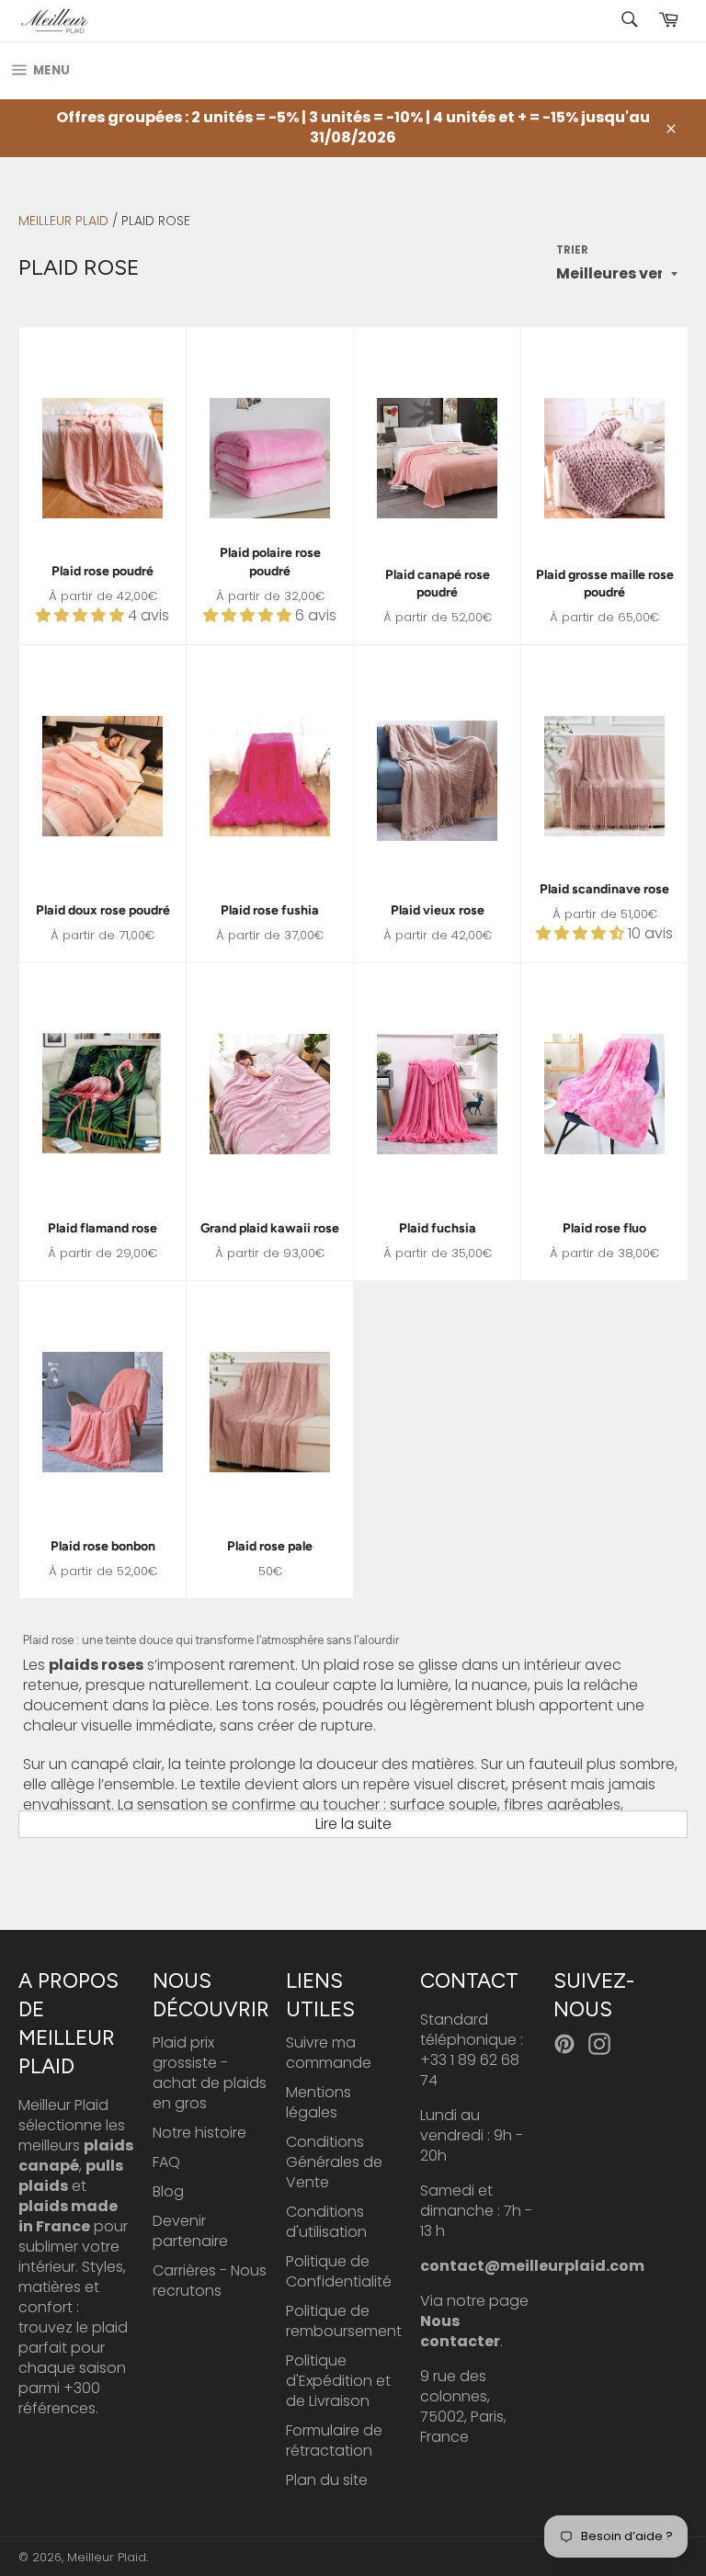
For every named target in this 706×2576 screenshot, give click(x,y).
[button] (82, 615)
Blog (168, 2191)
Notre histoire (199, 2133)
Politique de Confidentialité (339, 2271)
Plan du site (327, 2480)
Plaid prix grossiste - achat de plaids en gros (210, 2073)
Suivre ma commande (329, 2053)
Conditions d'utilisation (326, 2222)
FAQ (166, 2162)
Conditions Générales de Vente (334, 2162)
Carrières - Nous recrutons (210, 2281)
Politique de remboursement (344, 2321)
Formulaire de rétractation (334, 2440)
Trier (572, 250)
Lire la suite (353, 1824)
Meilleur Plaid (63, 221)
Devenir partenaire (190, 2231)
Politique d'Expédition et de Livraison (338, 2381)
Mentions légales (319, 2102)
